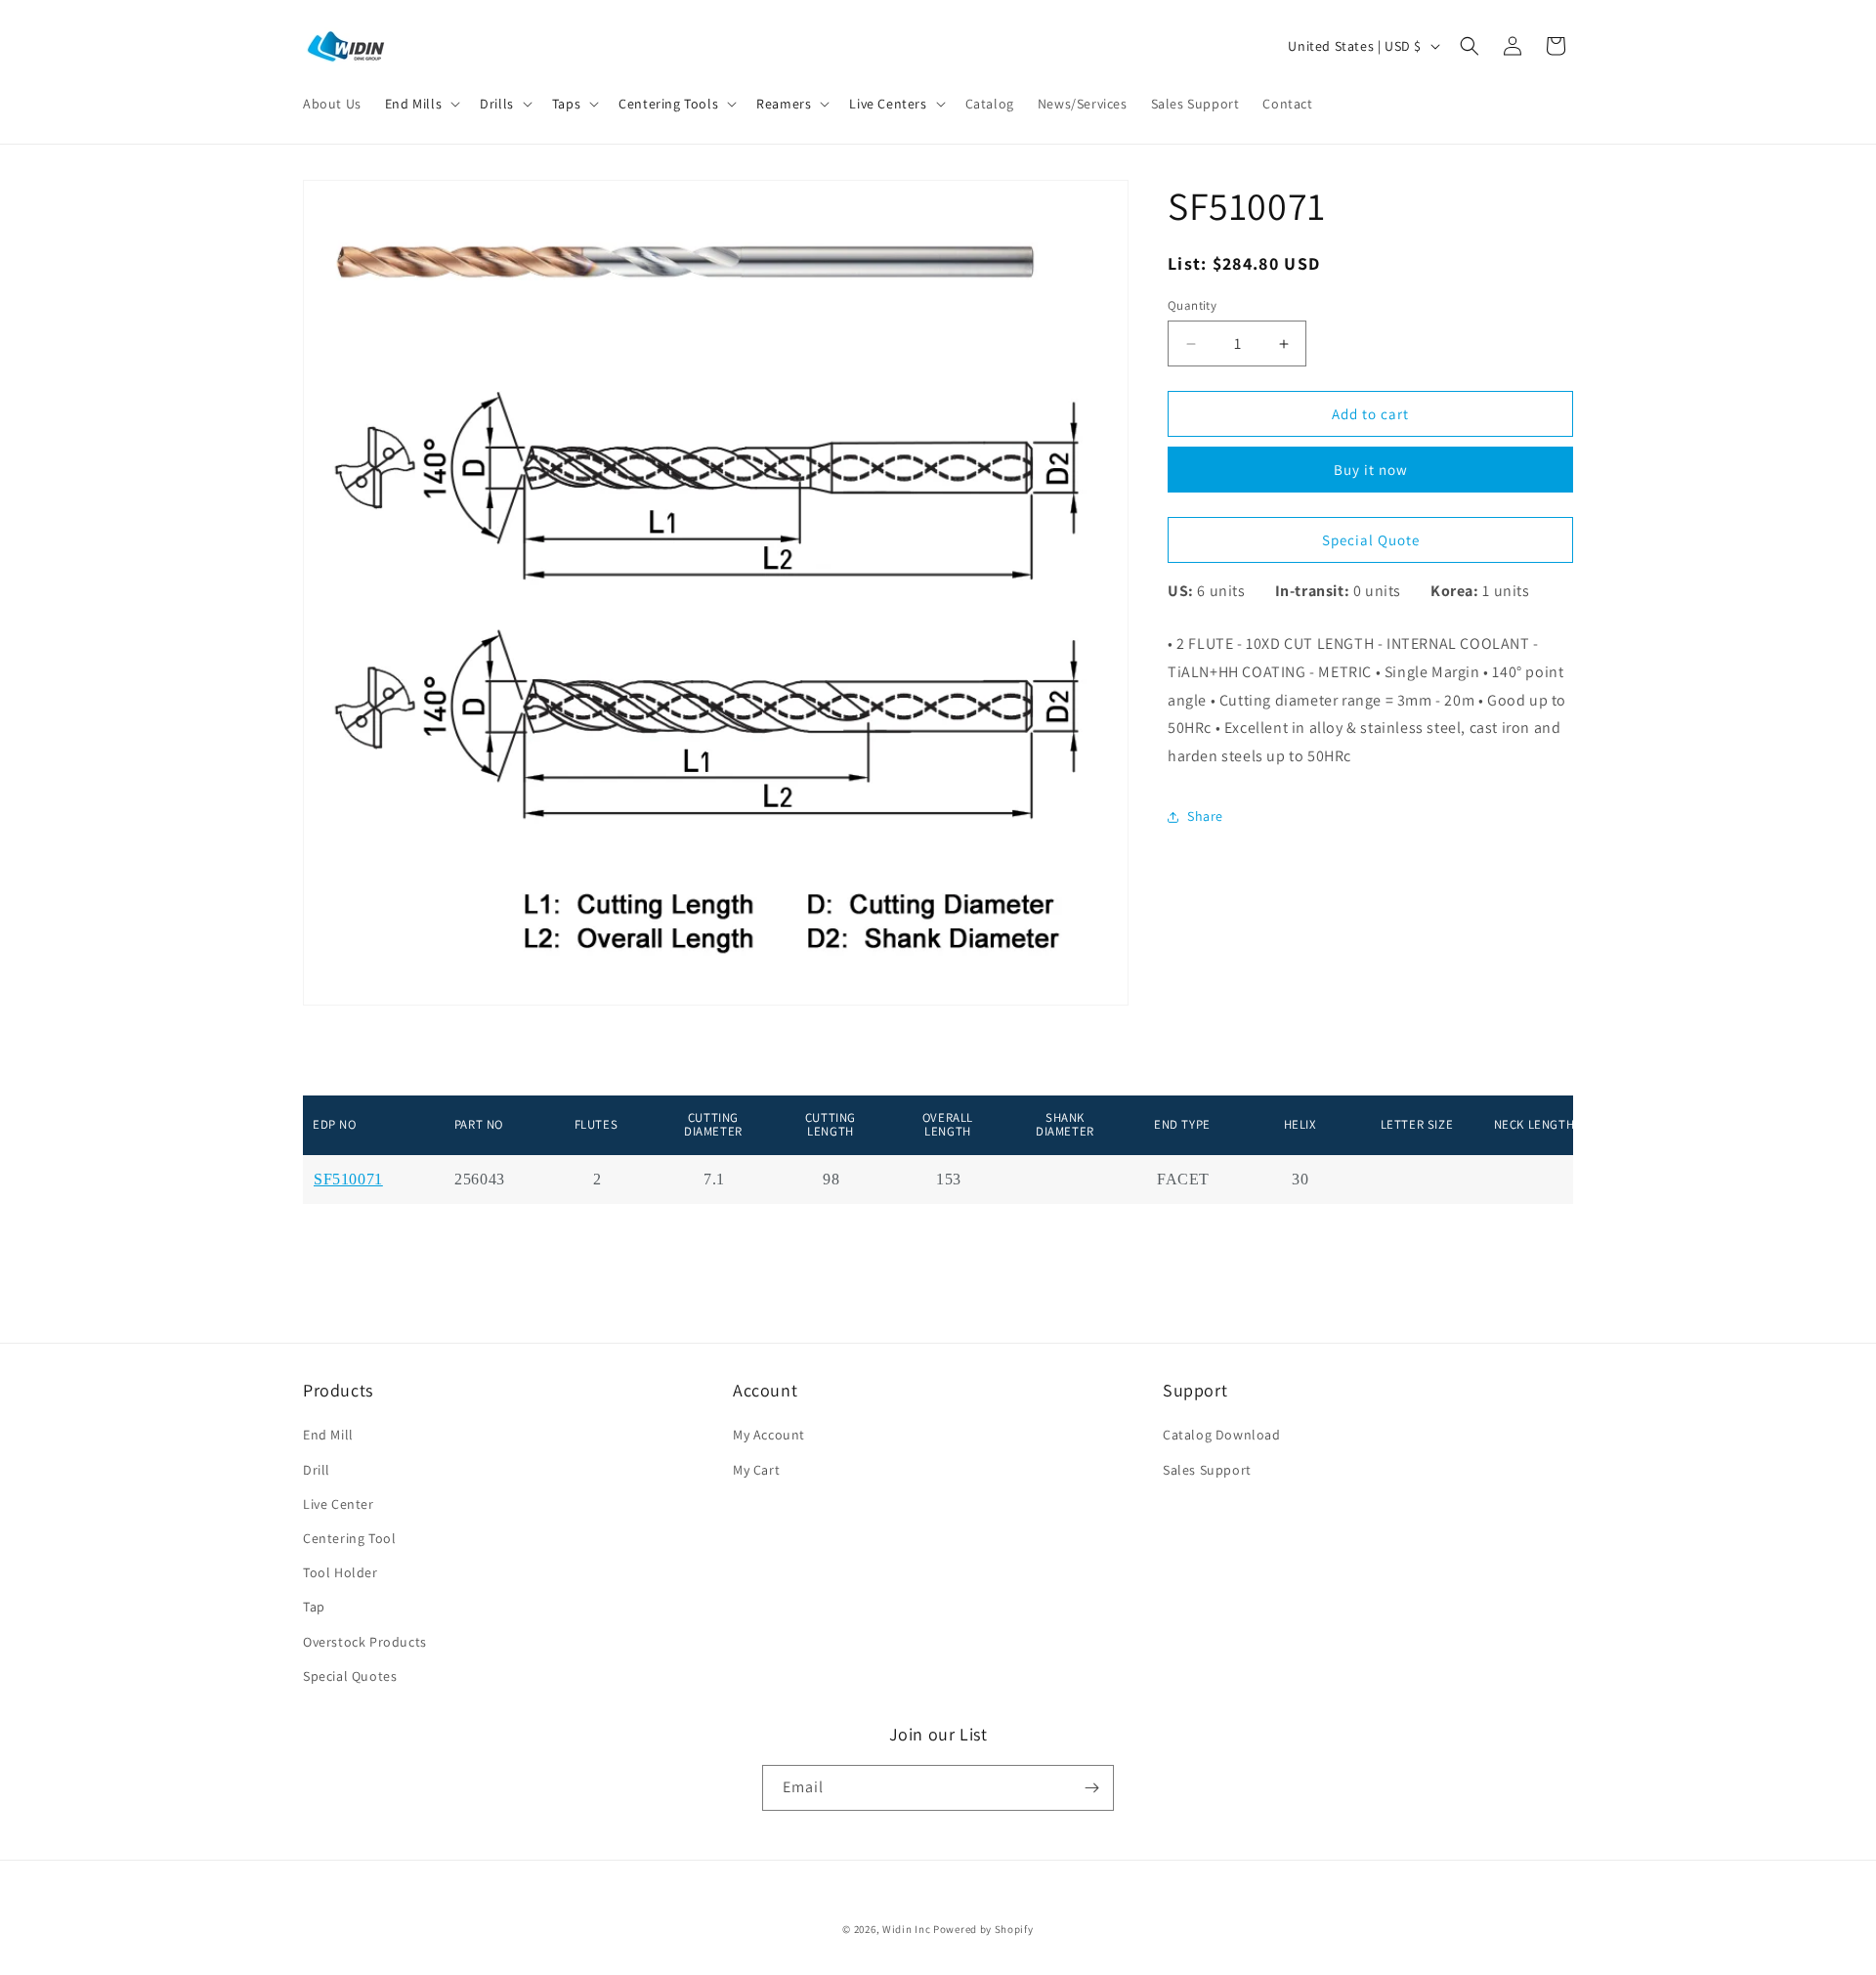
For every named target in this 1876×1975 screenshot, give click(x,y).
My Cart (756, 1470)
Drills (497, 104)
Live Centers (888, 104)
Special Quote (1371, 540)
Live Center (339, 1504)
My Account (769, 1435)
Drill (317, 1470)
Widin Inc (906, 1929)
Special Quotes (350, 1676)
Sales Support (1207, 1470)
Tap (314, 1607)
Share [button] (1205, 816)
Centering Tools (668, 104)
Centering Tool (349, 1538)
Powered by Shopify (983, 1929)
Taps (566, 104)
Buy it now (1371, 470)
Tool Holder (341, 1572)
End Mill (328, 1435)
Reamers (784, 104)
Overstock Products (365, 1642)
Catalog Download (1222, 1435)
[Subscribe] (1091, 1788)
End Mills (413, 104)
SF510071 (348, 1180)
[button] (421, 104)
